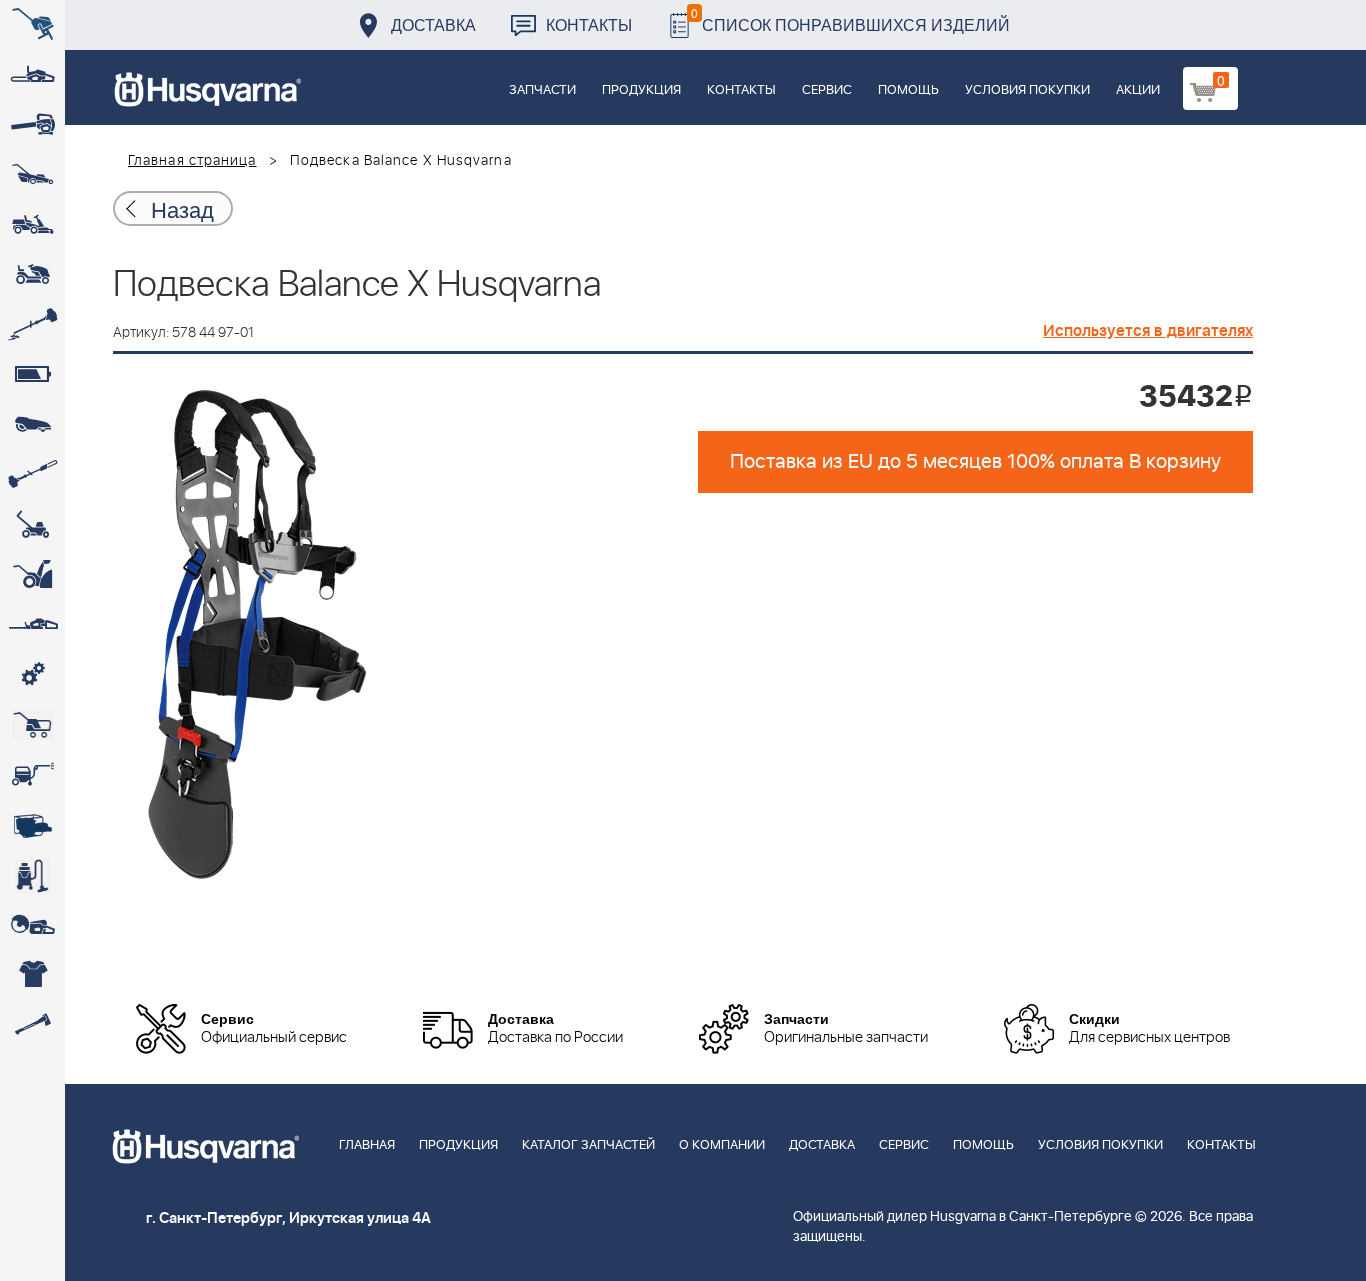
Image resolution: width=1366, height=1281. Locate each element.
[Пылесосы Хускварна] (32, 875)
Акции (1138, 90)
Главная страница (192, 161)
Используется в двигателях (1148, 331)
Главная (367, 1145)
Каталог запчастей (588, 1145)
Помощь (908, 90)
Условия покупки (1027, 90)
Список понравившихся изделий (850, 19)
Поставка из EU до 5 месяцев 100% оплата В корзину (975, 462)
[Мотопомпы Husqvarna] (32, 825)
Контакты (589, 24)
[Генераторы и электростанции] (32, 725)
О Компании (722, 1145)
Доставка (433, 24)
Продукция (641, 90)
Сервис (827, 90)
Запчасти (542, 90)
